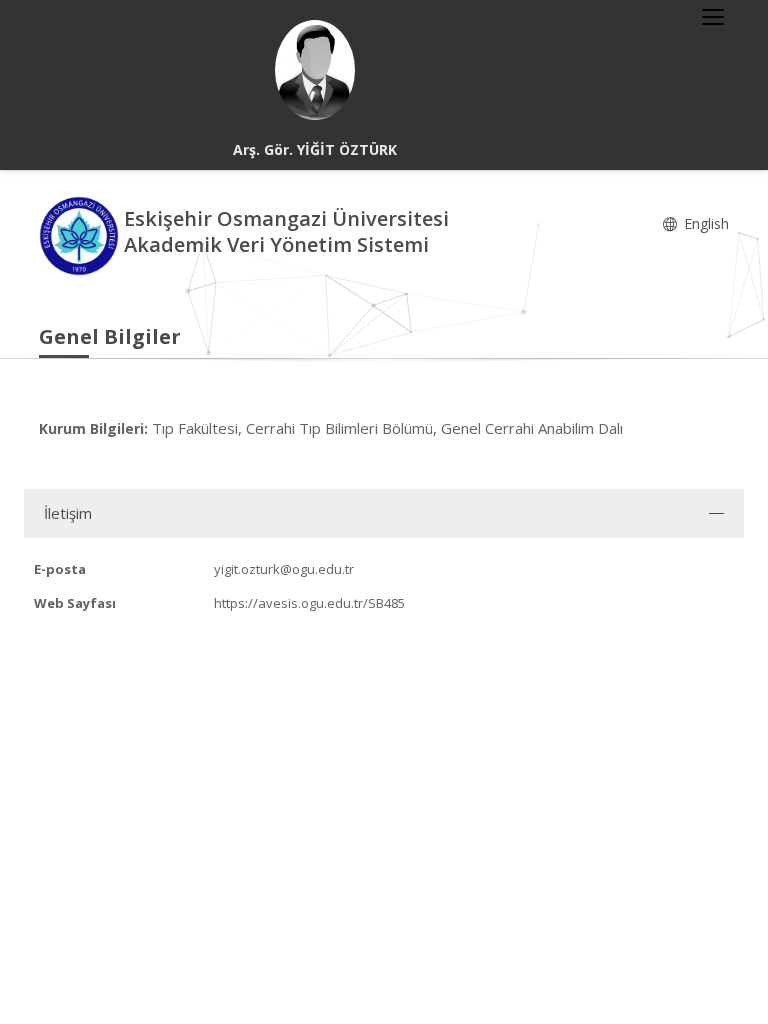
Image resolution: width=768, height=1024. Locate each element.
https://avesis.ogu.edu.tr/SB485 (309, 603)
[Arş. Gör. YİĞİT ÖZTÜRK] (315, 70)
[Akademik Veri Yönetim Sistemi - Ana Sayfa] (81, 234)
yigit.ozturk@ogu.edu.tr (284, 569)
